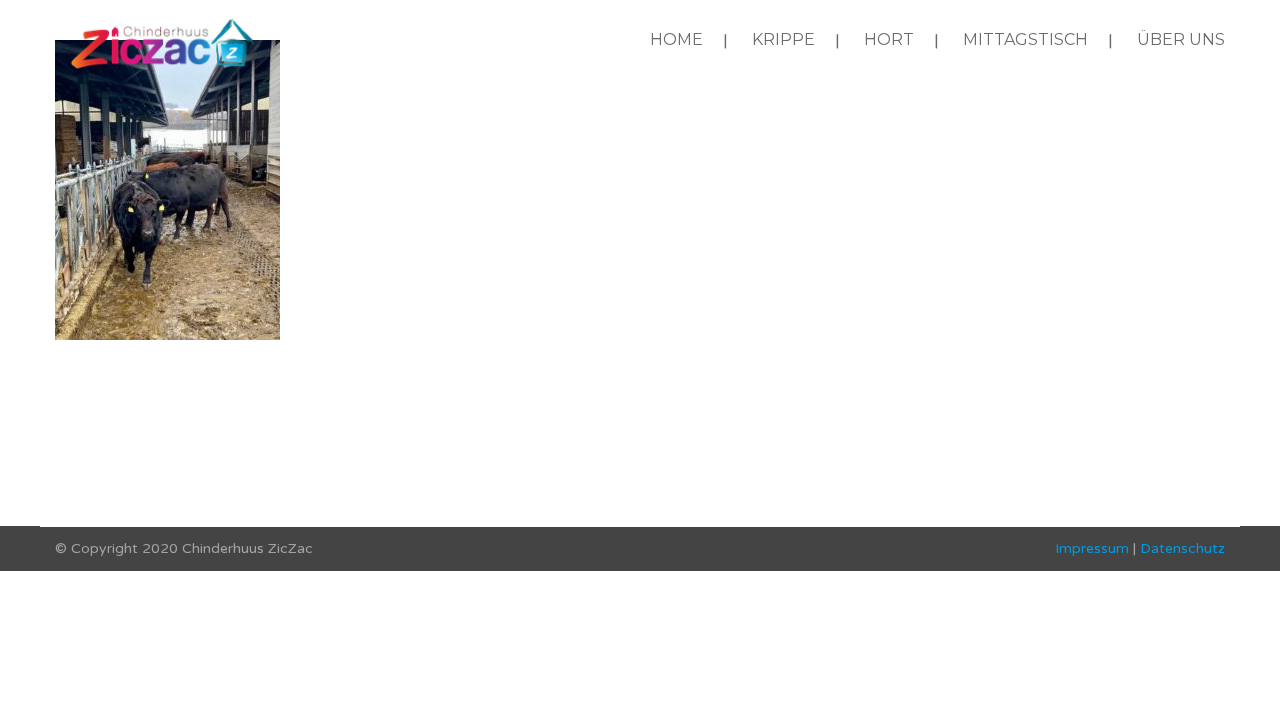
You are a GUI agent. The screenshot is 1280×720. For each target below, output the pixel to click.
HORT (889, 39)
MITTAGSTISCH (1025, 39)
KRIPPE (783, 39)
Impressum (1092, 548)
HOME (676, 39)
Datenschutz (1182, 548)
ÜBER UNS (1181, 39)
